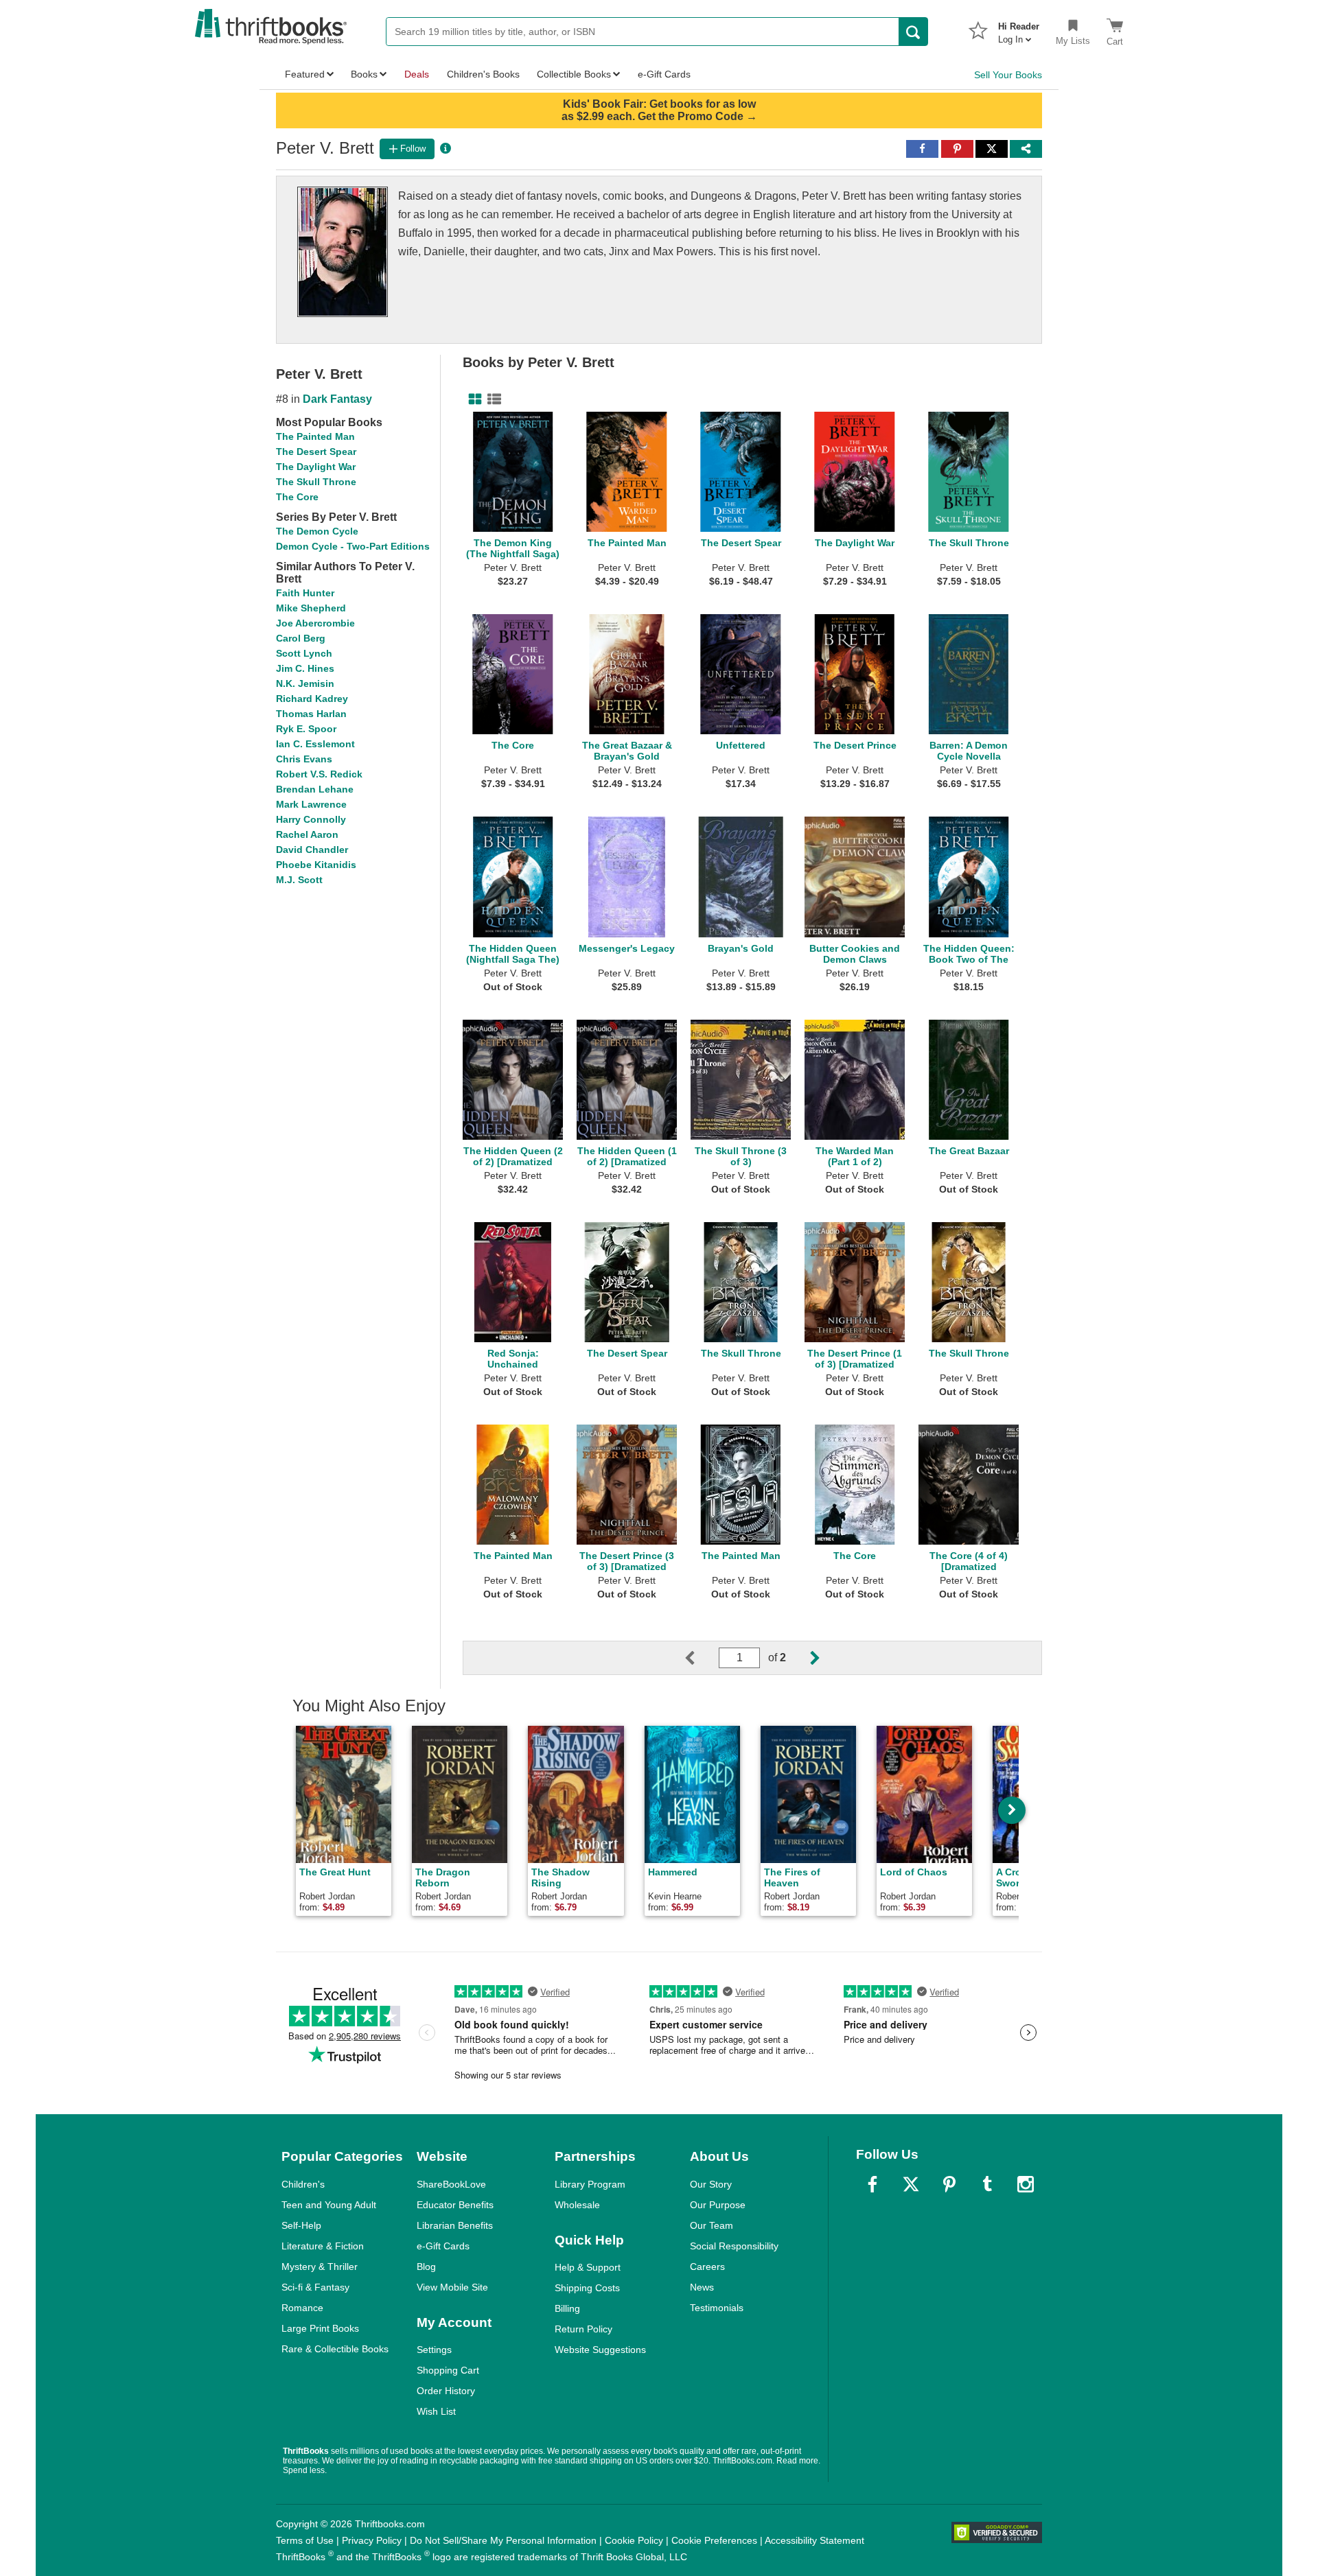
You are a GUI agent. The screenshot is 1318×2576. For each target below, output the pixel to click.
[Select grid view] (472, 399)
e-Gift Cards (443, 2246)
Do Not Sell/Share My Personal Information (503, 2540)
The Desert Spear (316, 452)
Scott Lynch (304, 653)
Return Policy (583, 2329)
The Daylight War (316, 467)
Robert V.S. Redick (319, 774)
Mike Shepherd (311, 608)
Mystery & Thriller (320, 2267)
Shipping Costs (587, 2288)
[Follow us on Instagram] (1026, 2184)
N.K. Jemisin (305, 683)
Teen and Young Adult (329, 2205)
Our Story (711, 2184)
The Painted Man (315, 436)
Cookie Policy (634, 2540)
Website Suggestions (600, 2350)
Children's (303, 2184)
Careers (707, 2267)
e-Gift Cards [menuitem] (664, 74)
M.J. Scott (299, 880)
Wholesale (577, 2205)
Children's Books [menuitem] (483, 74)
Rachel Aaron (307, 834)
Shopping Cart (448, 2370)
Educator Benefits (455, 2205)
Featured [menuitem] (305, 74)
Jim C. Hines (305, 668)
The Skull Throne (316, 482)
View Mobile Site (452, 2287)
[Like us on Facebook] (872, 2184)
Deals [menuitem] (417, 74)
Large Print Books (320, 2328)
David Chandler (312, 850)
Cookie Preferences (714, 2540)
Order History (446, 2391)
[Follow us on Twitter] (911, 2184)
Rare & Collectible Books (335, 2349)
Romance (302, 2308)
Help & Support (588, 2267)
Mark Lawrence (311, 804)
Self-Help (301, 2225)
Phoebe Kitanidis (316, 865)
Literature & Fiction (323, 2246)
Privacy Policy (372, 2540)
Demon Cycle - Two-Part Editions (353, 546)
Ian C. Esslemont (315, 744)
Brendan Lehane (315, 789)
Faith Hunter (305, 593)
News (702, 2287)
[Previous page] (701, 1658)
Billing (567, 2308)
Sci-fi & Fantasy (315, 2287)
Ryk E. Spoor (306, 729)
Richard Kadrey (312, 699)
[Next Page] (804, 1658)
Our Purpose (718, 2205)
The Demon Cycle (317, 531)
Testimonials (717, 2308)
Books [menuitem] (364, 74)
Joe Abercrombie (315, 623)
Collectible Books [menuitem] (574, 74)
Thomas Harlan (311, 714)
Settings (434, 2350)
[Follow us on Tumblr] (987, 2184)
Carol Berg (301, 638)
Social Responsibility (734, 2246)
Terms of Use (305, 2540)
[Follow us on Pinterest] (949, 2184)
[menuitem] (1019, 29)
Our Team (712, 2225)
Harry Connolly (311, 819)
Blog (426, 2267)
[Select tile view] (492, 399)
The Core (297, 497)
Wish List (436, 2411)
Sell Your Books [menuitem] (1008, 75)
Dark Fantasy (337, 399)
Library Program (590, 2184)
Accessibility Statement (814, 2540)
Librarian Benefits (455, 2225)
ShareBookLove (451, 2184)
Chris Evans (304, 759)
